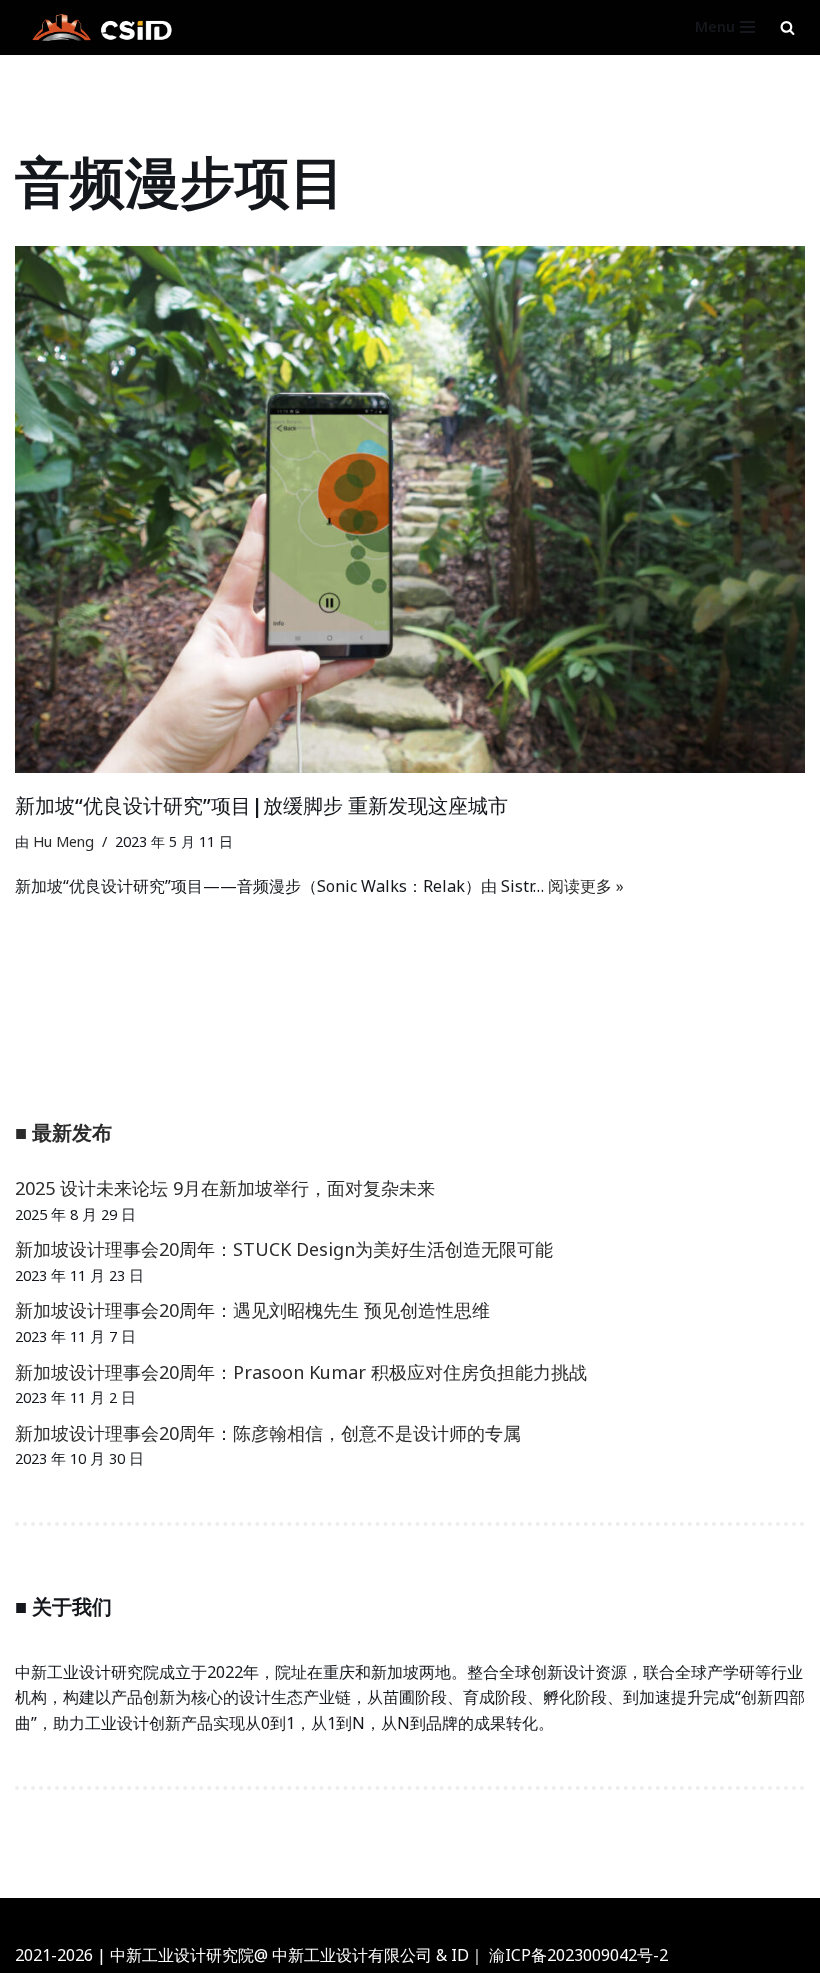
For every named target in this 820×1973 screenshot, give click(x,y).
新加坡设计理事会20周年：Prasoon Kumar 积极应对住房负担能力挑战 (301, 1372)
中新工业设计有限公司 (352, 1955)
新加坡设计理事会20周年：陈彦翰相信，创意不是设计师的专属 (268, 1433)
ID (460, 1955)
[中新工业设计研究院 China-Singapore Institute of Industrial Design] (100, 27)
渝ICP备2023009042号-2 (578, 1955)
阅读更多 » (586, 886)
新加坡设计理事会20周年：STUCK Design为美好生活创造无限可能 (284, 1249)
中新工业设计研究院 (466, 1918)
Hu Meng (63, 841)
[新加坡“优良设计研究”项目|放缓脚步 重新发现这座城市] (410, 509)
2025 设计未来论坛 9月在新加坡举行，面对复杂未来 (225, 1188)
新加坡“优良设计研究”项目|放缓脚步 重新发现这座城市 (261, 805)
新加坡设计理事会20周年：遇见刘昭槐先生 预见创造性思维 (252, 1310)
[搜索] (787, 27)
